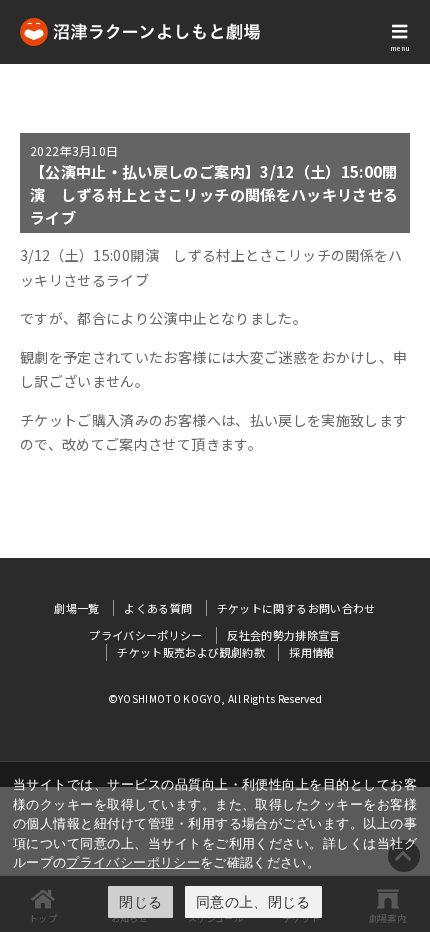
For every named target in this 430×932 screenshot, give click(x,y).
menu (400, 48)
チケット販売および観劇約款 (191, 652)
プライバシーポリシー (133, 862)
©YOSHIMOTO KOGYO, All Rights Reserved (215, 698)
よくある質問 (158, 608)
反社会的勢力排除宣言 (284, 635)
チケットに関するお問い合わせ (296, 608)
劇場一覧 (76, 608)
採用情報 (311, 652)
